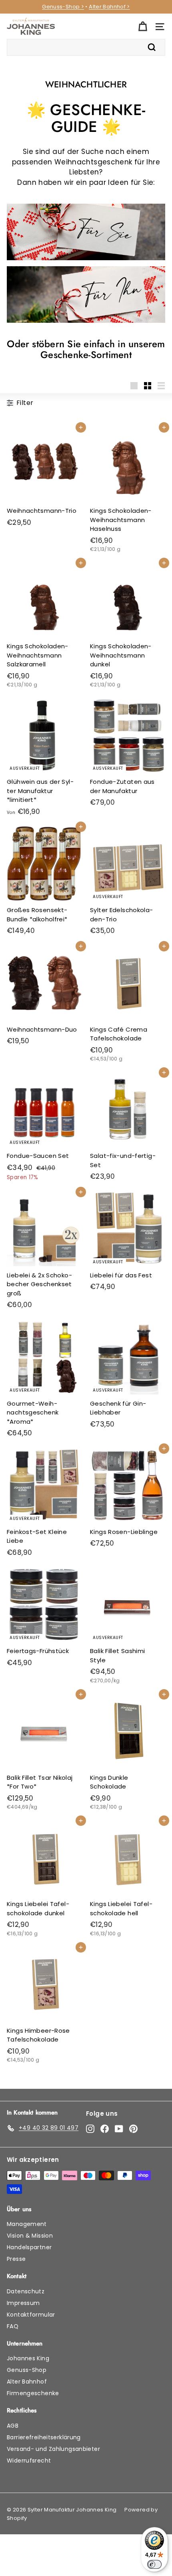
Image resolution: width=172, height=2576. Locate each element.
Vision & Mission (30, 2236)
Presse (16, 2259)
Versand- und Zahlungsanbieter (53, 2449)
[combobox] (86, 47)
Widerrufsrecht (29, 2461)
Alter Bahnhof (27, 2382)
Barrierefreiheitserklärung (44, 2437)
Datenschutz (26, 2291)
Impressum (23, 2303)
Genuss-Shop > (63, 7)
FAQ (13, 2326)
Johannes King (28, 2358)
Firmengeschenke (33, 2393)
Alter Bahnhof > (109, 7)
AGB (13, 2426)
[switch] (154, 2564)
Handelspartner (29, 2247)
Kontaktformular (31, 2315)
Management (27, 2224)
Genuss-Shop (27, 2370)
